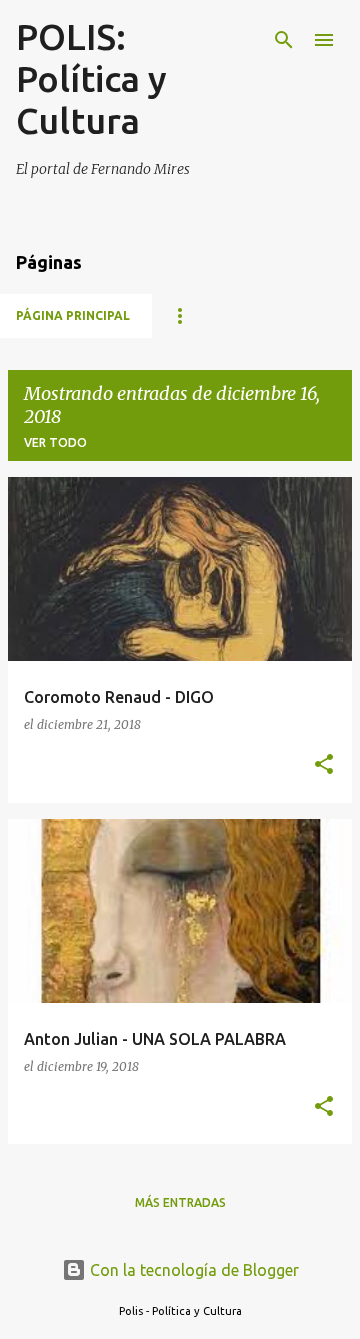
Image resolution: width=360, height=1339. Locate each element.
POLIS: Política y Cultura (91, 78)
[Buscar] (284, 40)
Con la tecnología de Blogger (192, 1270)
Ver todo (55, 442)
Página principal (73, 315)
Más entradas (180, 1202)
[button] (324, 765)
